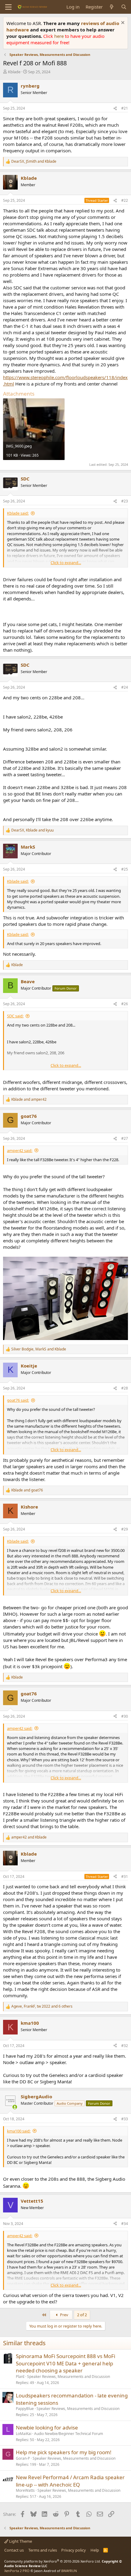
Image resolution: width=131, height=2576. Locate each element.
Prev (64, 2315)
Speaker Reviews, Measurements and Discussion (69, 2377)
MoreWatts (25, 2490)
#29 (125, 1529)
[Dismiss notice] (122, 23)
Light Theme (20, 2541)
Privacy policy (74, 2550)
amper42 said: (20, 1150)
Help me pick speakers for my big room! (64, 2452)
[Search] (124, 7)
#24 (125, 687)
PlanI (20, 2377)
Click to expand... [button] (66, 563)
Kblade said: (18, 513)
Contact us (14, 2550)
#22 (125, 200)
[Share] (115, 109)
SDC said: (15, 1016)
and (29, 1100)
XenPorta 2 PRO (17, 2571)
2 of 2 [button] (82, 2315)
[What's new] (112, 7)
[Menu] (8, 7)
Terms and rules (43, 2550)
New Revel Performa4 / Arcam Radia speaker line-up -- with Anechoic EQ (70, 2481)
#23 (125, 501)
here (60, 36)
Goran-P (23, 2458)
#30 (125, 1716)
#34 (125, 2224)
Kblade (14, 72)
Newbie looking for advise (47, 2427)
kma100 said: (19, 2131)
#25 (125, 869)
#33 (125, 2119)
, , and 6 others (42, 2006)
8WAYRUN (69, 2571)
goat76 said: (18, 1400)
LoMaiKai (24, 2434)
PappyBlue (25, 2409)
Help (95, 2550)
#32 (125, 2046)
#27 (125, 1138)
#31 (125, 1877)
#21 (125, 108)
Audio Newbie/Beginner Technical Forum (69, 2434)
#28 (125, 1388)
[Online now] (15, 2107)
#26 (125, 1004)
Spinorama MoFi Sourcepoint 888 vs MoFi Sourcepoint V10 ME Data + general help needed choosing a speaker (65, 2363)
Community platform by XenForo (53, 2561)
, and (34, 161)
